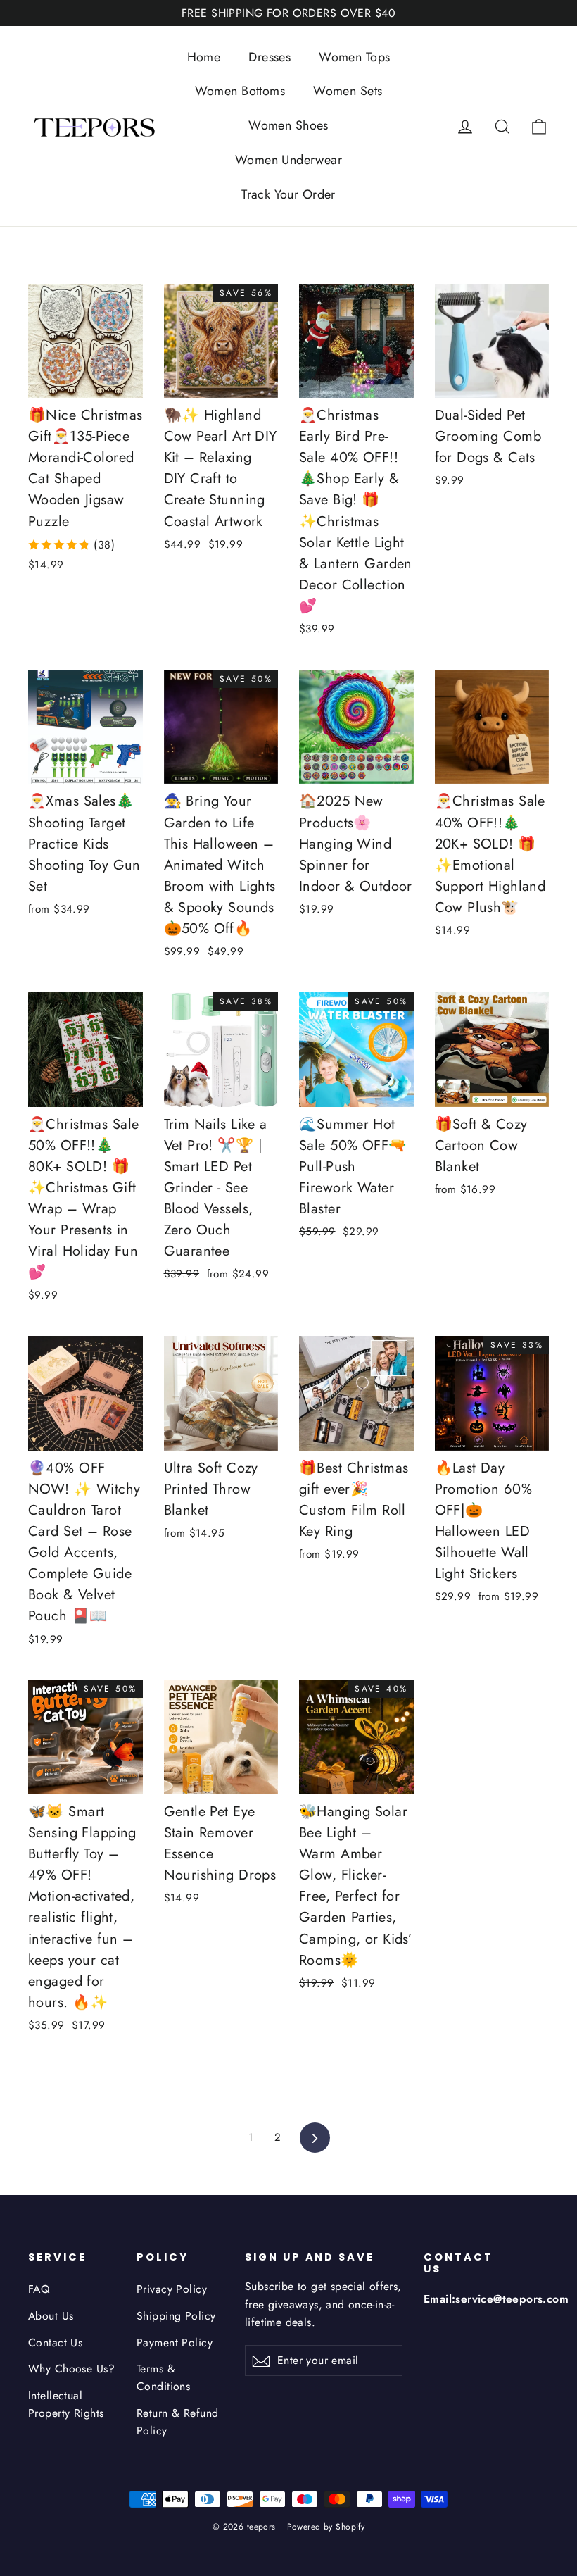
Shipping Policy (176, 2316)
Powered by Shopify (326, 2527)
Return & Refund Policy (177, 2422)
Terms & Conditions (163, 2377)
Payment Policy (175, 2343)
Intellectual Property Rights (66, 2404)
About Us (51, 2316)
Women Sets (348, 91)
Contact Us (55, 2343)
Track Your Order (288, 194)
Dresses (270, 57)
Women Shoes (288, 125)
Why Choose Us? (71, 2369)
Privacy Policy (172, 2289)
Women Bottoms (240, 91)
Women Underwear (288, 160)
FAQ (39, 2289)
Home (204, 57)
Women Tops (354, 57)
